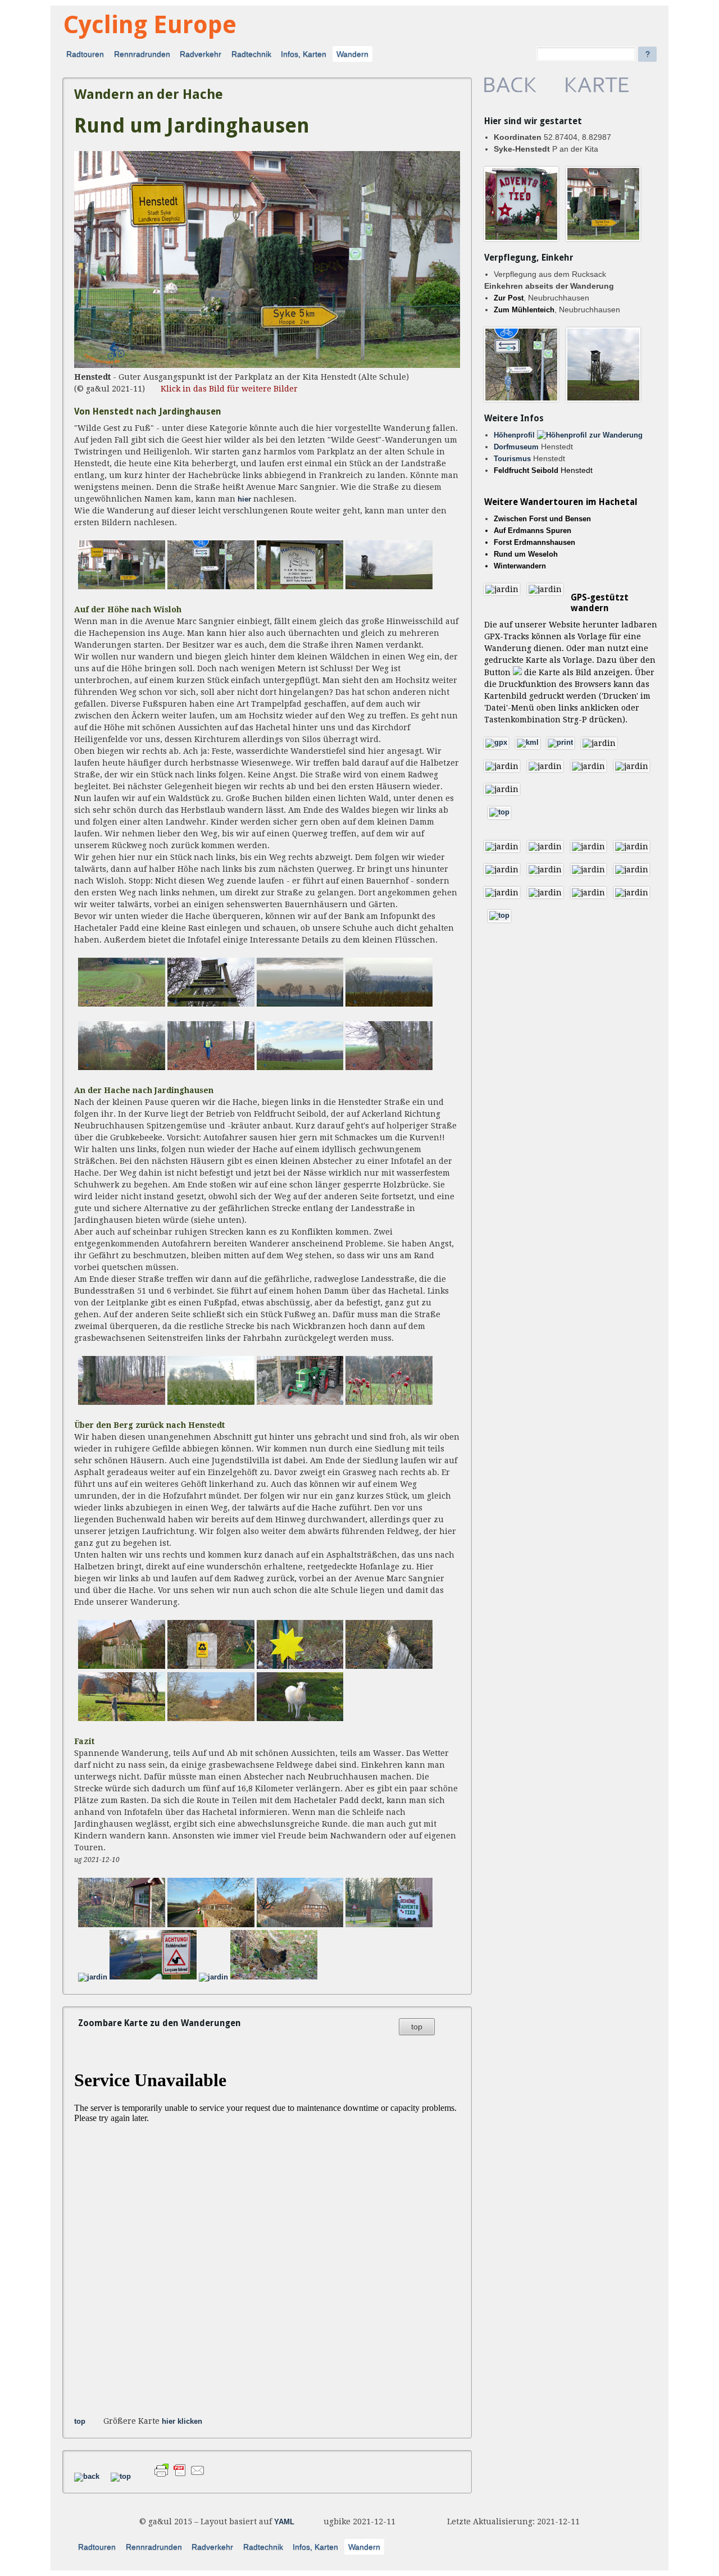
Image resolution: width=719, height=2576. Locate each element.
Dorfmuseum (517, 447)
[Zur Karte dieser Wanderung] (597, 90)
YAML (284, 2522)
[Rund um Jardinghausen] (267, 366)
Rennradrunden (142, 54)
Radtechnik (251, 54)
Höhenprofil (515, 435)
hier (244, 499)
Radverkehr (201, 54)
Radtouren (85, 54)
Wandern (352, 54)
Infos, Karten (304, 54)
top (417, 2027)
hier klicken (182, 2422)
